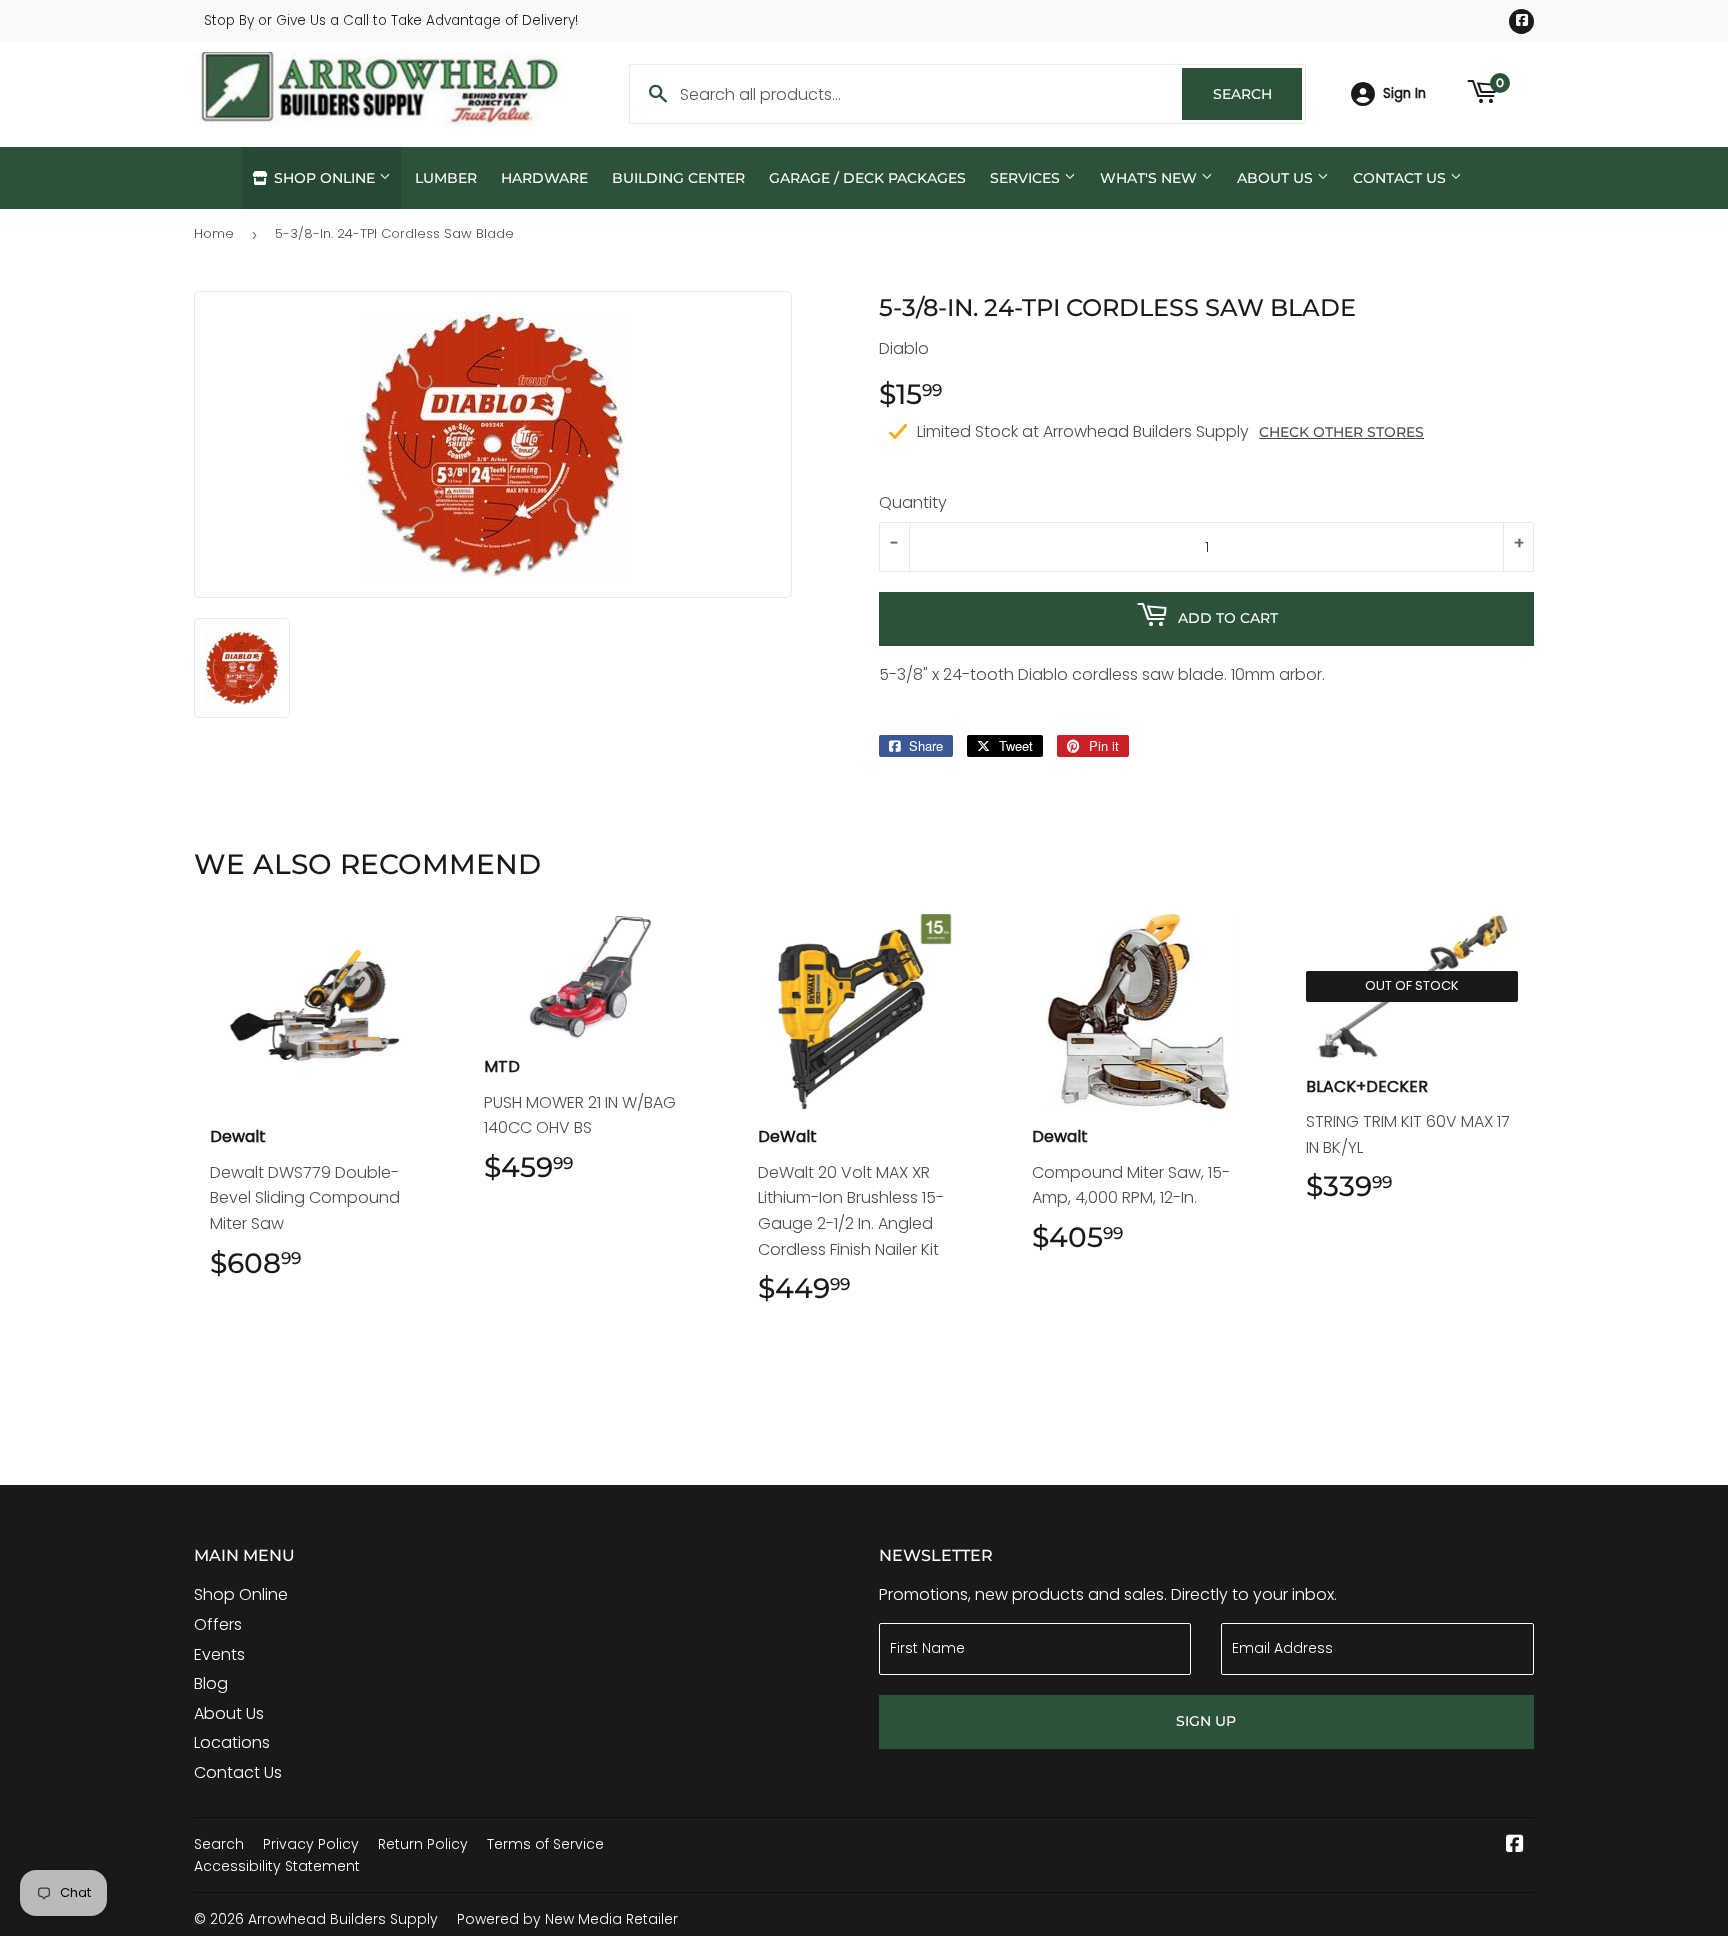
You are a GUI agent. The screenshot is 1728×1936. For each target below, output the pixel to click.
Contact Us (1401, 178)
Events (219, 1654)
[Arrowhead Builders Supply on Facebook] (1515, 1845)
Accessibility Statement (277, 1866)
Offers (218, 1624)
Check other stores (1341, 432)
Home (214, 233)
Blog (211, 1683)
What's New (1150, 178)
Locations (232, 1742)
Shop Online (324, 178)
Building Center (678, 178)
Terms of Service (545, 1844)
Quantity (913, 502)
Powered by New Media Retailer (567, 1919)
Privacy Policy (311, 1844)
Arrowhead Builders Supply (343, 1919)
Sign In (1404, 93)
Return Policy (423, 1844)
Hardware (544, 178)
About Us (1277, 178)
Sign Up (1206, 1721)
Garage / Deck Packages (867, 178)
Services (1027, 178)
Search (1257, 94)
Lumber (446, 178)
